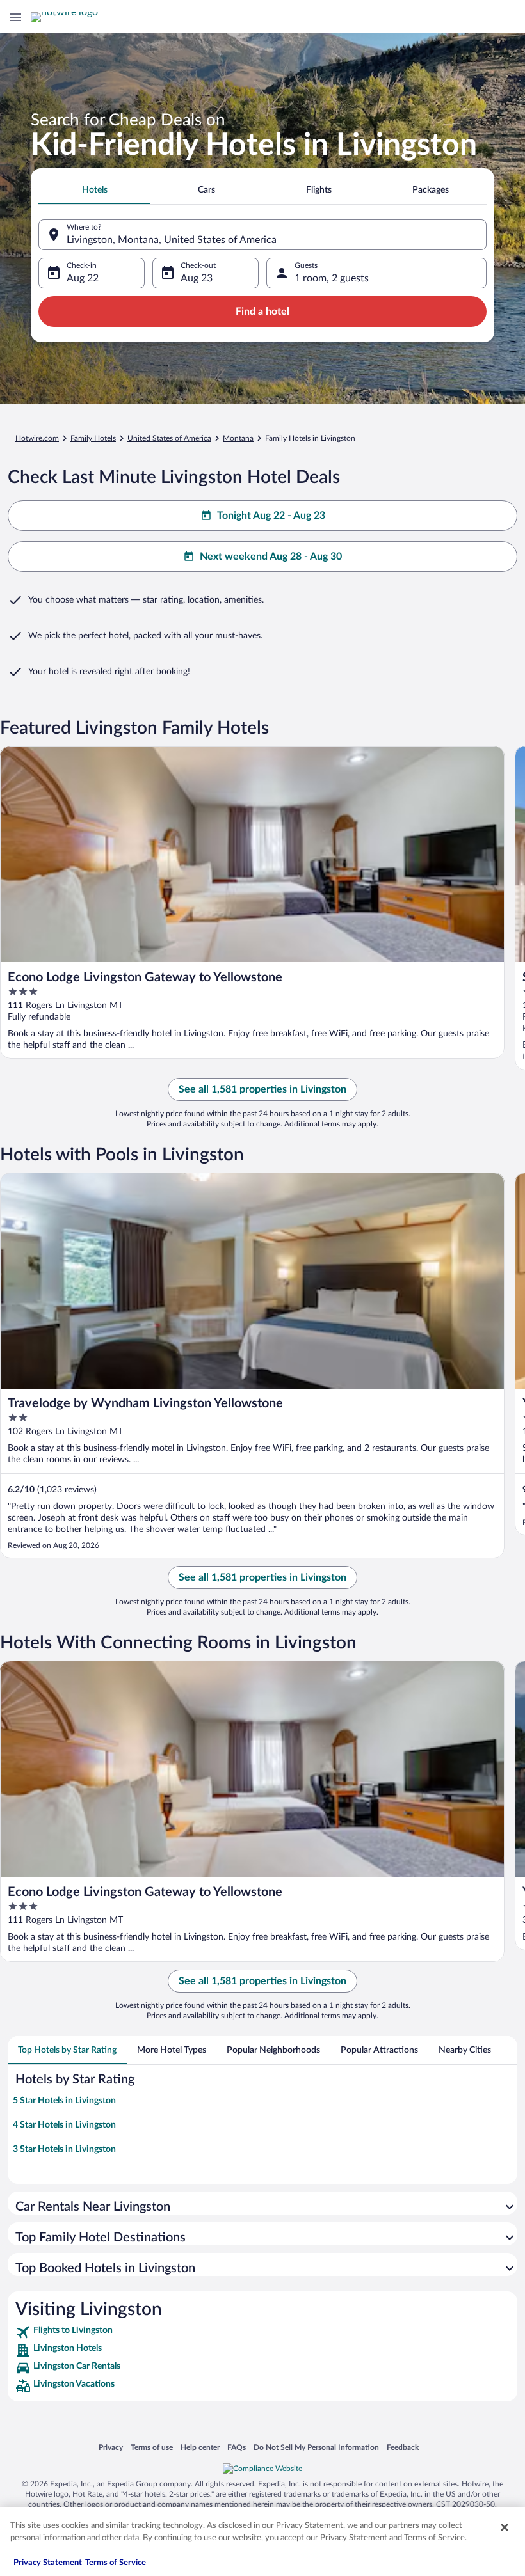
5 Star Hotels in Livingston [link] (64, 2101)
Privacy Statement (48, 2563)
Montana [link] (238, 438)
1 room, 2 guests (332, 278)
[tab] (94, 190)
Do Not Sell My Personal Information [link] (316, 2447)
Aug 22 (83, 278)
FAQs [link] (237, 2447)
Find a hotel (262, 312)
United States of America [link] (169, 438)
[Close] (505, 2527)
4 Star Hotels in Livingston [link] (64, 2125)
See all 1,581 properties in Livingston (262, 1089)
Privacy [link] (111, 2447)
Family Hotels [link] (93, 438)
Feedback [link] (403, 2447)
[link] (262, 2332)
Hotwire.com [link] (37, 438)
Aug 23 (197, 278)
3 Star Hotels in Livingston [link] (64, 2149)
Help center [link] (200, 2447)
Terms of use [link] (152, 2447)
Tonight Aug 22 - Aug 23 (271, 516)
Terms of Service (116, 2563)
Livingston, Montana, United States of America (172, 240)
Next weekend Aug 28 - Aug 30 (271, 557)
